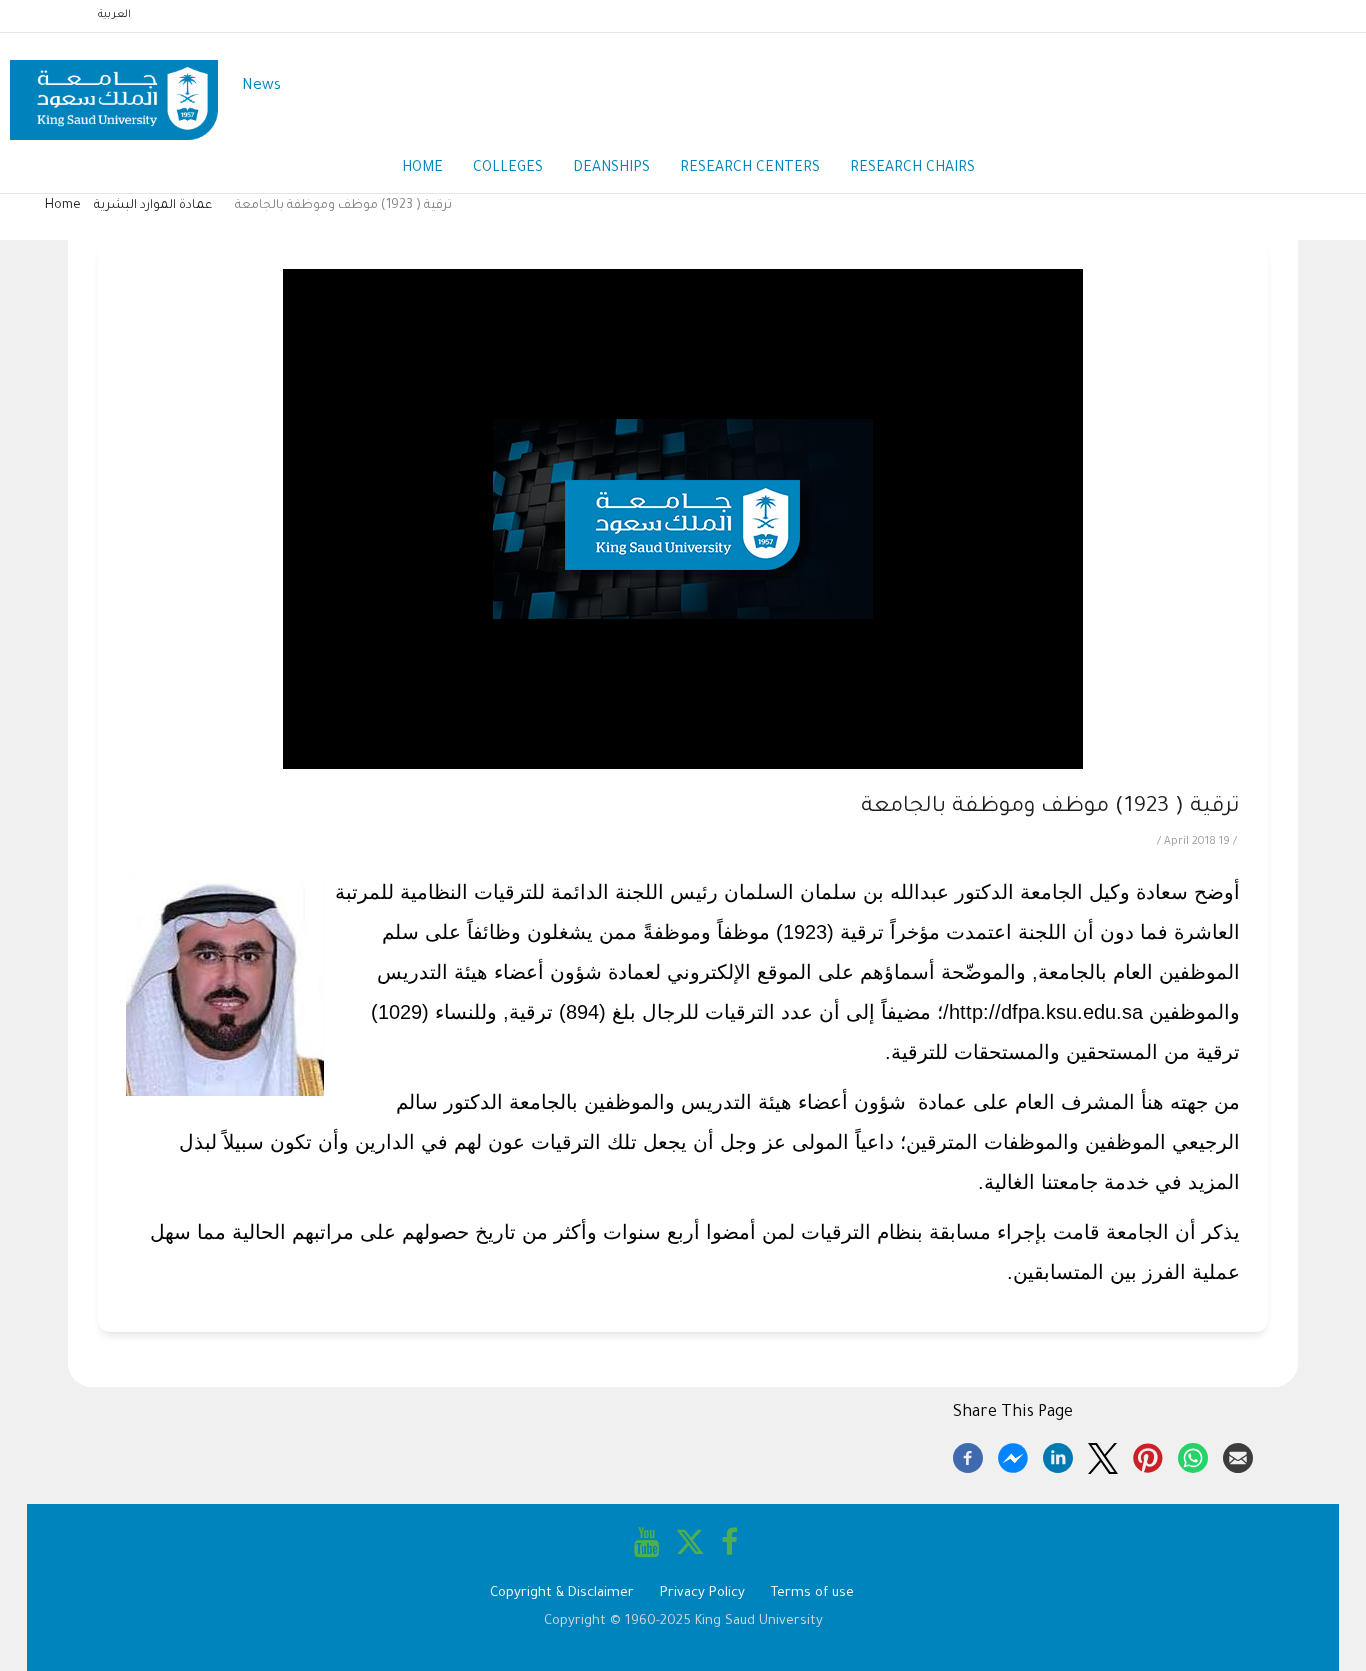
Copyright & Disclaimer (562, 1593)
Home (422, 169)
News (261, 86)
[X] (1103, 1455)
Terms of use (812, 1593)
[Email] (1238, 1455)
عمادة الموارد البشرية (153, 206)
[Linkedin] (1058, 1455)
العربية (114, 15)
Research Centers (750, 169)
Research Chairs (912, 169)
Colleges (508, 169)
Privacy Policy (702, 1593)
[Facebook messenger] (1013, 1455)
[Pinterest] (1148, 1455)
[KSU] (114, 87)
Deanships (611, 169)
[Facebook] (968, 1455)
